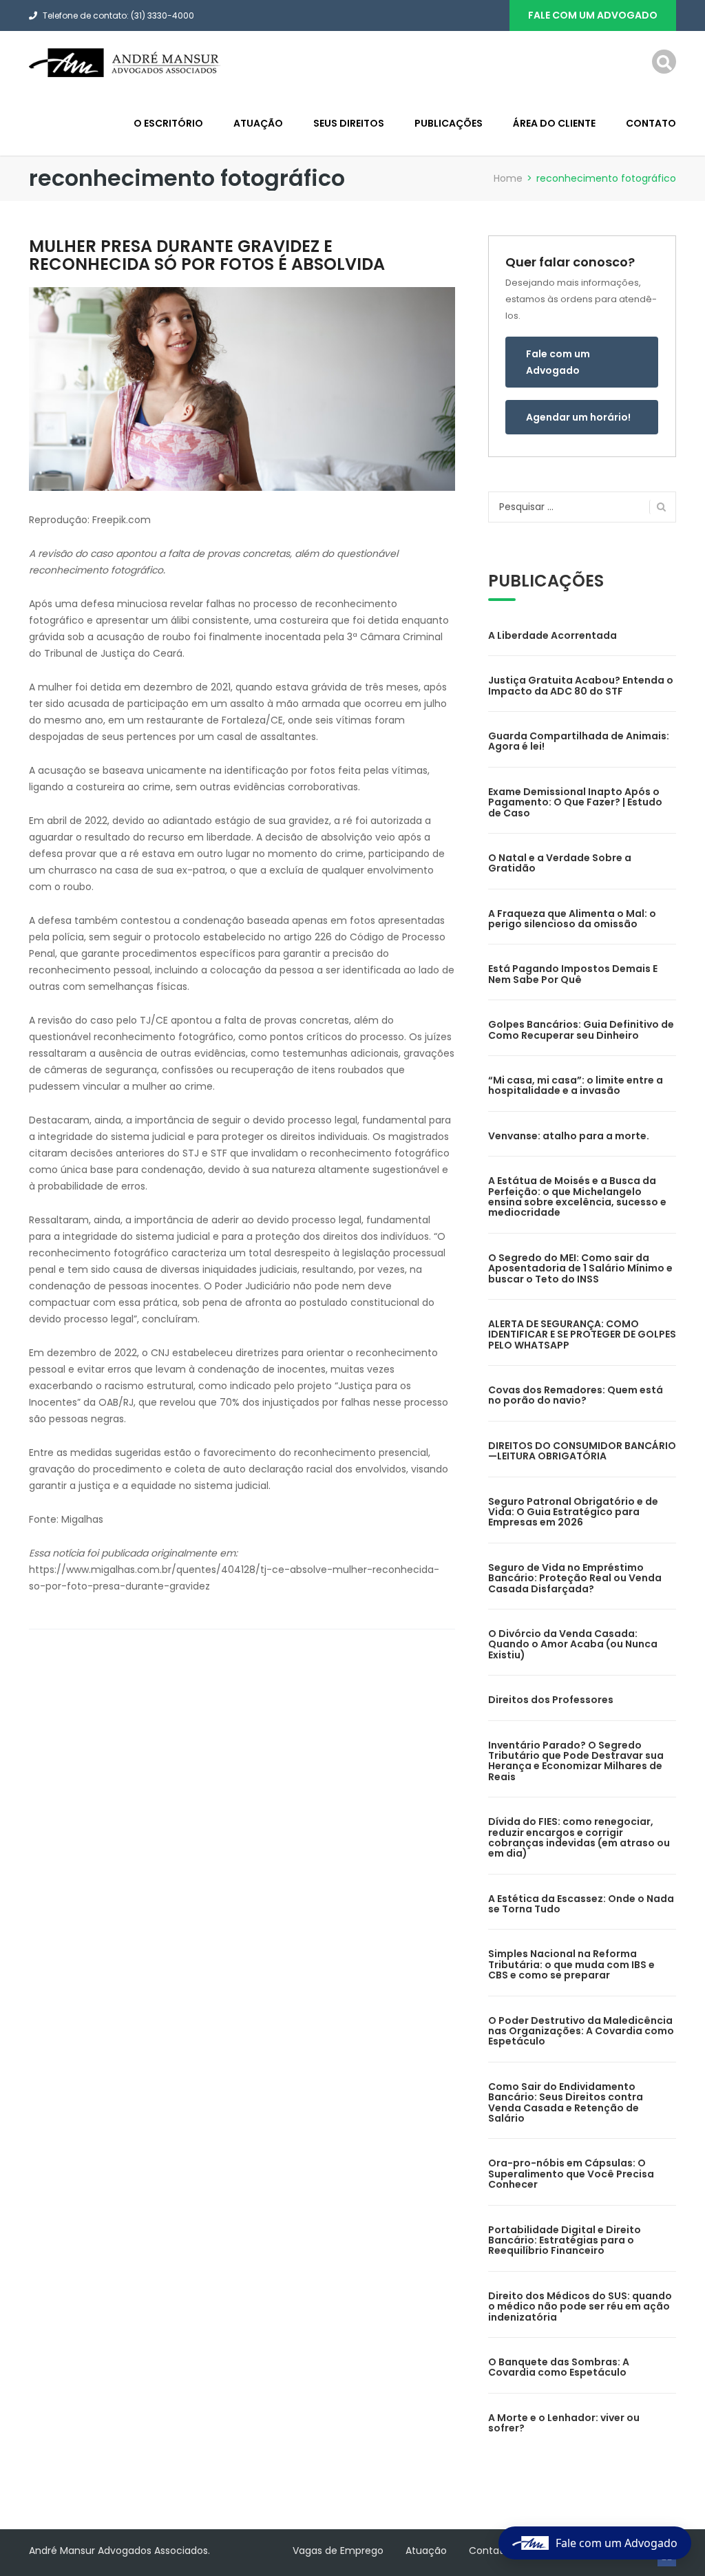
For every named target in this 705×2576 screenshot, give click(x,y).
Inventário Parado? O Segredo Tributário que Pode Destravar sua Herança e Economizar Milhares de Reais (576, 1761)
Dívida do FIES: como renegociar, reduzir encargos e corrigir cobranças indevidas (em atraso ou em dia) (579, 1837)
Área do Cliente (554, 123)
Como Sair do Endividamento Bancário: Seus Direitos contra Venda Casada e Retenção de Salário (566, 2102)
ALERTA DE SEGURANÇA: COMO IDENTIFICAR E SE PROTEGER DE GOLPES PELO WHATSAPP (582, 1334)
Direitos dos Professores (551, 1700)
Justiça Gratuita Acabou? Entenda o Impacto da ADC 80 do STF (581, 685)
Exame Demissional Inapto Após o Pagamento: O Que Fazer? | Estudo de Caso (575, 802)
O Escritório (168, 123)
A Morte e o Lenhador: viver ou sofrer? (564, 2423)
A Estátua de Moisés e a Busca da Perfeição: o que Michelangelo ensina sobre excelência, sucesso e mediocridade (577, 1196)
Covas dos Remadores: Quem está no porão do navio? (576, 1395)
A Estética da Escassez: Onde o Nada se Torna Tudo (581, 1904)
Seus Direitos (349, 123)
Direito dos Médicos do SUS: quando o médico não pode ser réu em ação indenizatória (580, 2306)
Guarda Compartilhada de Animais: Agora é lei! (579, 741)
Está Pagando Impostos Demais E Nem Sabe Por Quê (573, 974)
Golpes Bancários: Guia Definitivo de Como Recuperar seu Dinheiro (581, 1030)
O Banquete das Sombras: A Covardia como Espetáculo (559, 2367)
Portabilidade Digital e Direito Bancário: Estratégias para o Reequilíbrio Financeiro (565, 2240)
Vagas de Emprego (338, 2551)
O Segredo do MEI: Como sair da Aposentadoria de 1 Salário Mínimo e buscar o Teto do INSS (580, 1268)
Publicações (449, 123)
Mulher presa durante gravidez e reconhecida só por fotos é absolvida (207, 255)
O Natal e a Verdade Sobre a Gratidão (560, 863)
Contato (651, 123)
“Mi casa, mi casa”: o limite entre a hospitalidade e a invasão (576, 1085)
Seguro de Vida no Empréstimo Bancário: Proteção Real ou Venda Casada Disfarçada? (575, 1578)
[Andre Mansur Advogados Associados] (125, 62)
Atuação (258, 123)
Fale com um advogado (593, 15)
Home (508, 178)
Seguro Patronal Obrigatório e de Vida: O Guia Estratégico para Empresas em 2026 (573, 1512)
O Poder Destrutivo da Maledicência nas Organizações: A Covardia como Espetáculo (581, 2031)
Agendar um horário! (578, 417)
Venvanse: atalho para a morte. (569, 1136)
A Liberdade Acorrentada (553, 635)
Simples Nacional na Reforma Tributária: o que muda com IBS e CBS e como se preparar (571, 1964)
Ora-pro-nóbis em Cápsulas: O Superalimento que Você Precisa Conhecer (571, 2174)
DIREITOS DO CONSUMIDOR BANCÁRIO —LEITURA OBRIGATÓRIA (582, 1451)
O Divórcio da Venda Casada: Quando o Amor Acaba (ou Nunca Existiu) (573, 1644)
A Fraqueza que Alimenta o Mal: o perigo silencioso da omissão (572, 919)
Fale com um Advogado (558, 362)
